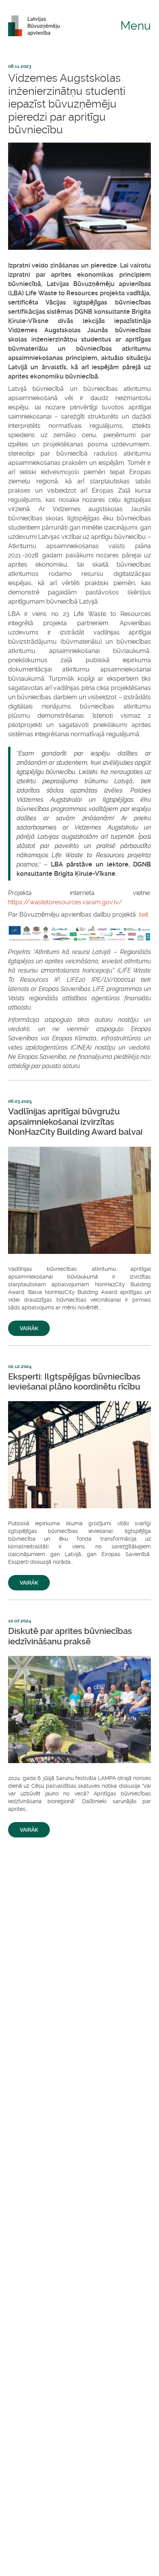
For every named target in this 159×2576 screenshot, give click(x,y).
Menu (136, 26)
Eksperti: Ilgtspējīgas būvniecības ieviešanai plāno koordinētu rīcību (74, 1382)
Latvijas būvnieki (37, 26)
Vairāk (29, 1328)
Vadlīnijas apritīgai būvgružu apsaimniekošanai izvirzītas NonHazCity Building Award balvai (75, 1122)
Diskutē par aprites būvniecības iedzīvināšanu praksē (70, 1636)
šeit (143, 914)
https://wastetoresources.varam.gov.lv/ (65, 902)
